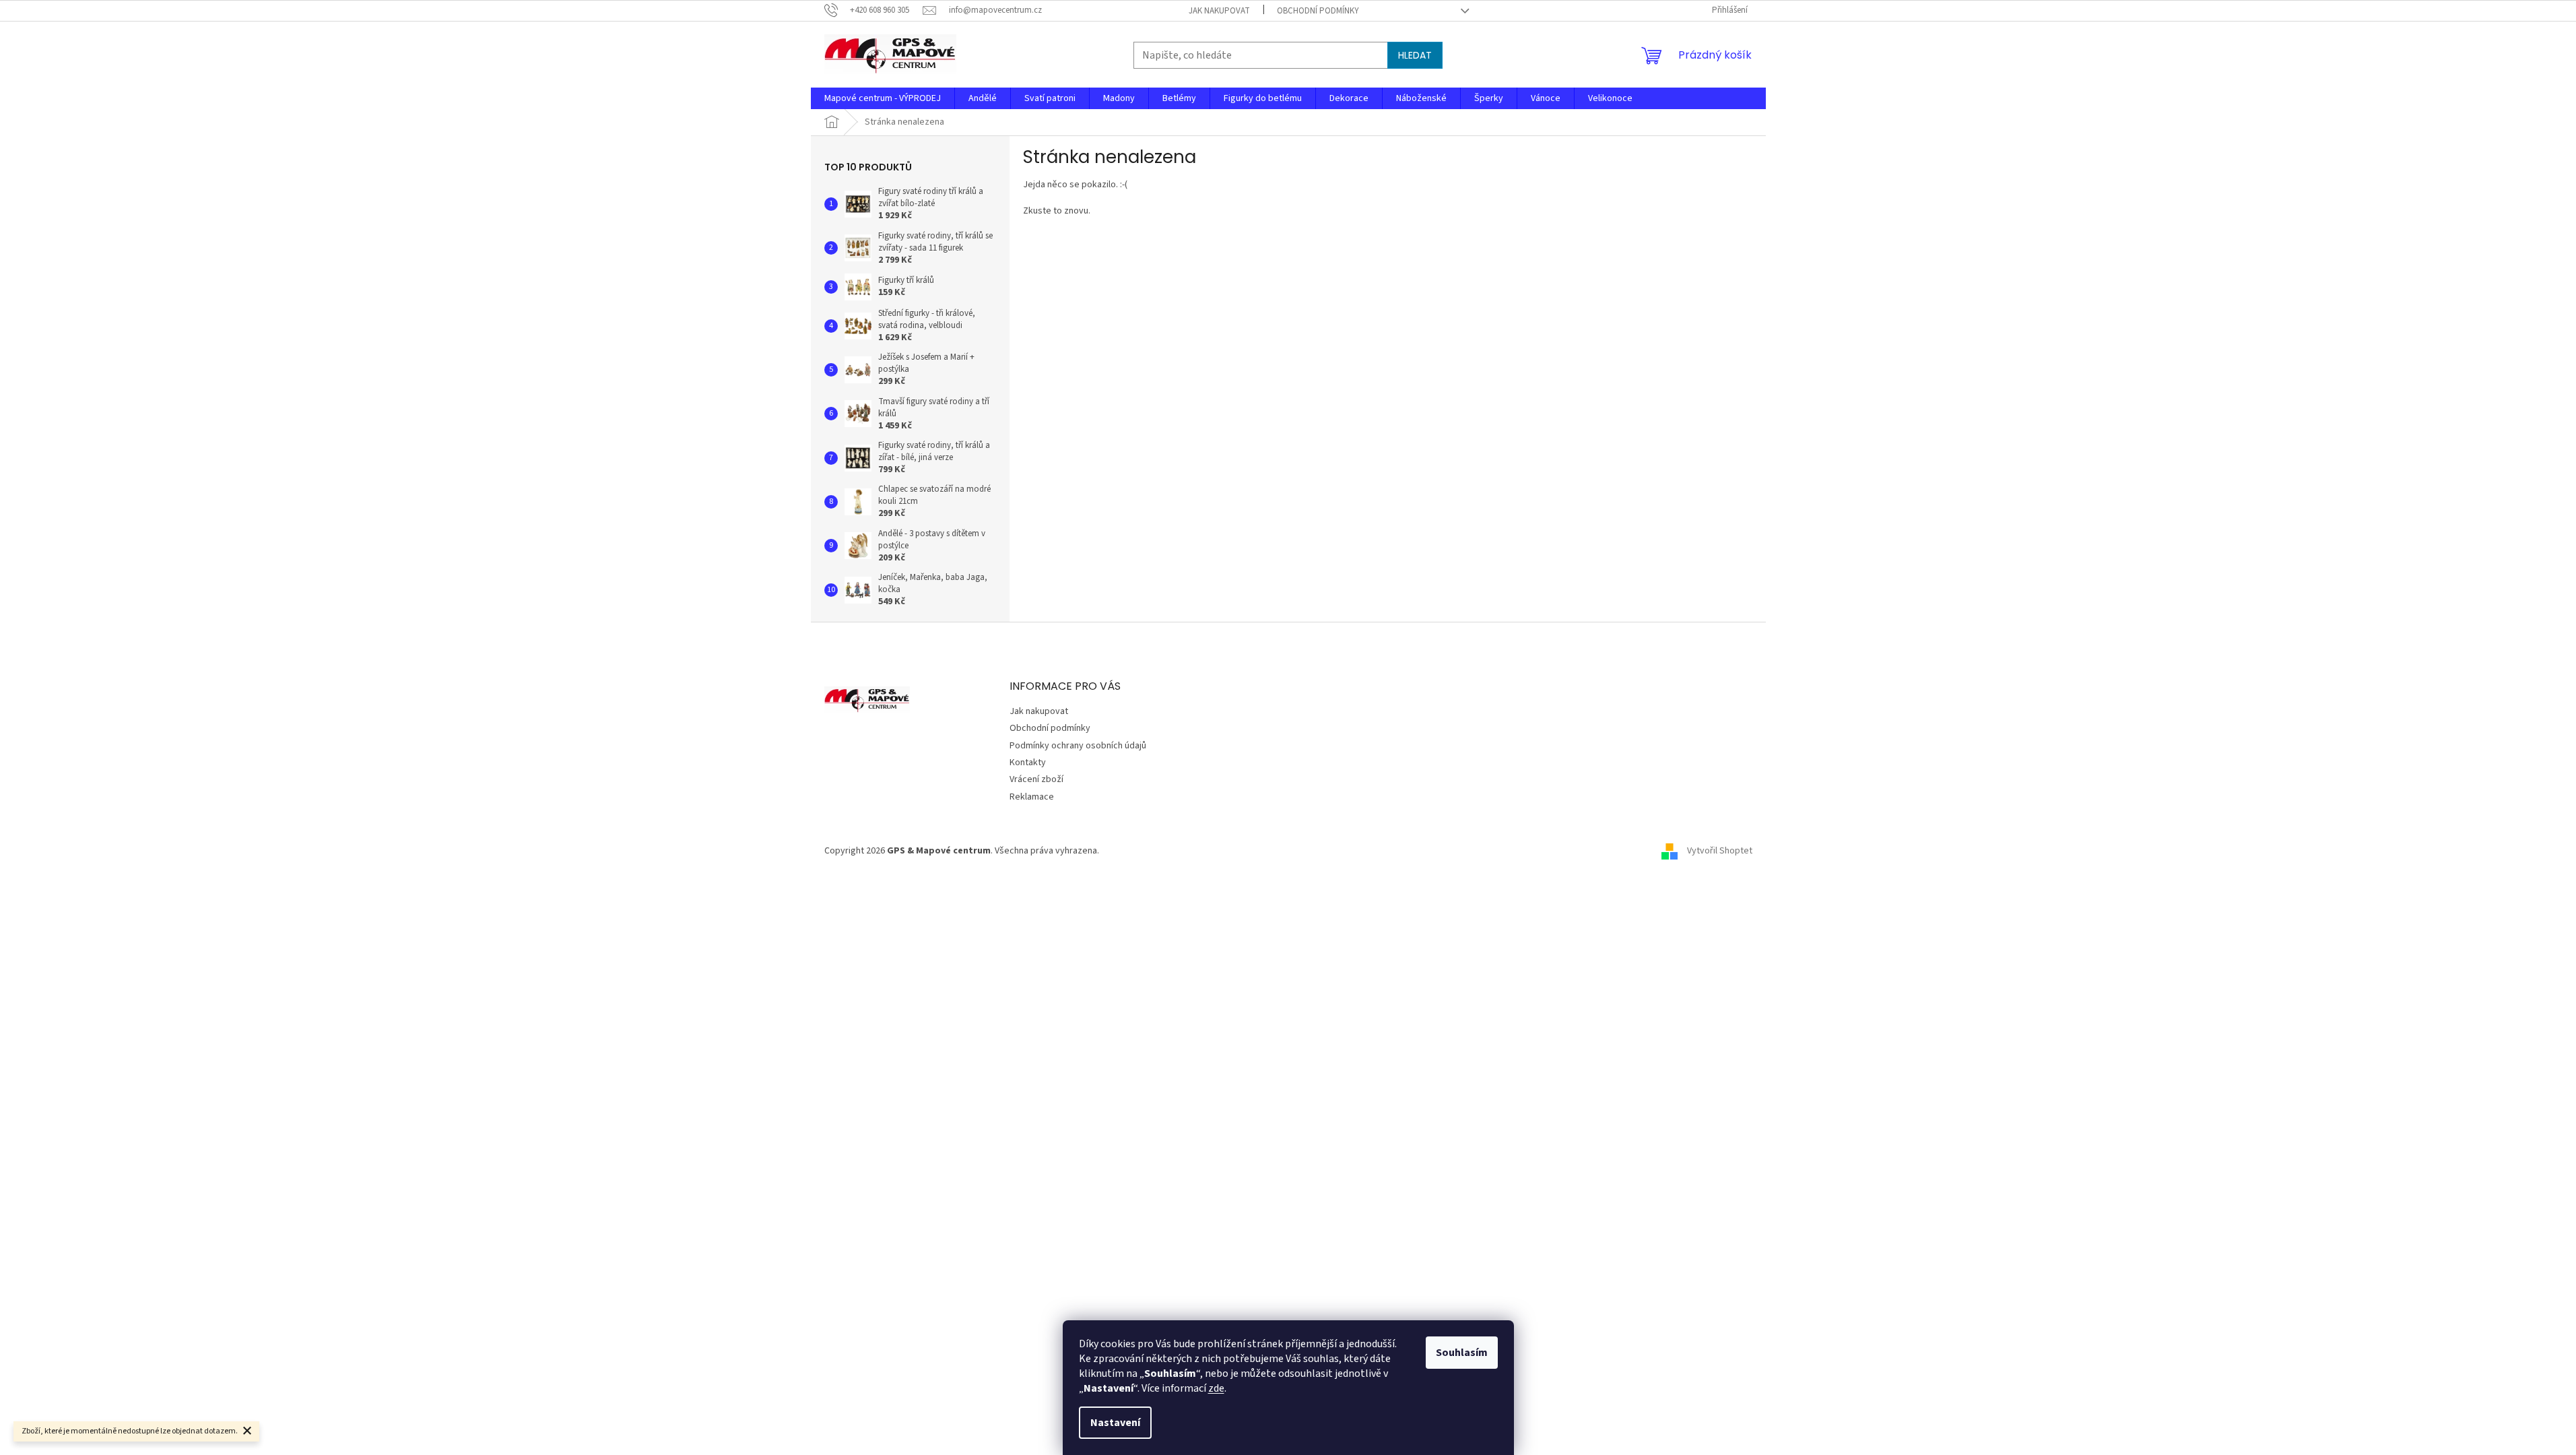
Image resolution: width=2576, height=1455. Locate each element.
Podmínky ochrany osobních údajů (1078, 746)
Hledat (1415, 55)
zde (1216, 1388)
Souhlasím (1462, 1353)
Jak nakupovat (1219, 11)
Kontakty (1028, 763)
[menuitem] (883, 98)
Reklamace (1032, 797)
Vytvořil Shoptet (1720, 851)
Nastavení (1115, 1423)
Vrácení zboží (1036, 779)
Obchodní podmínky (1318, 11)
